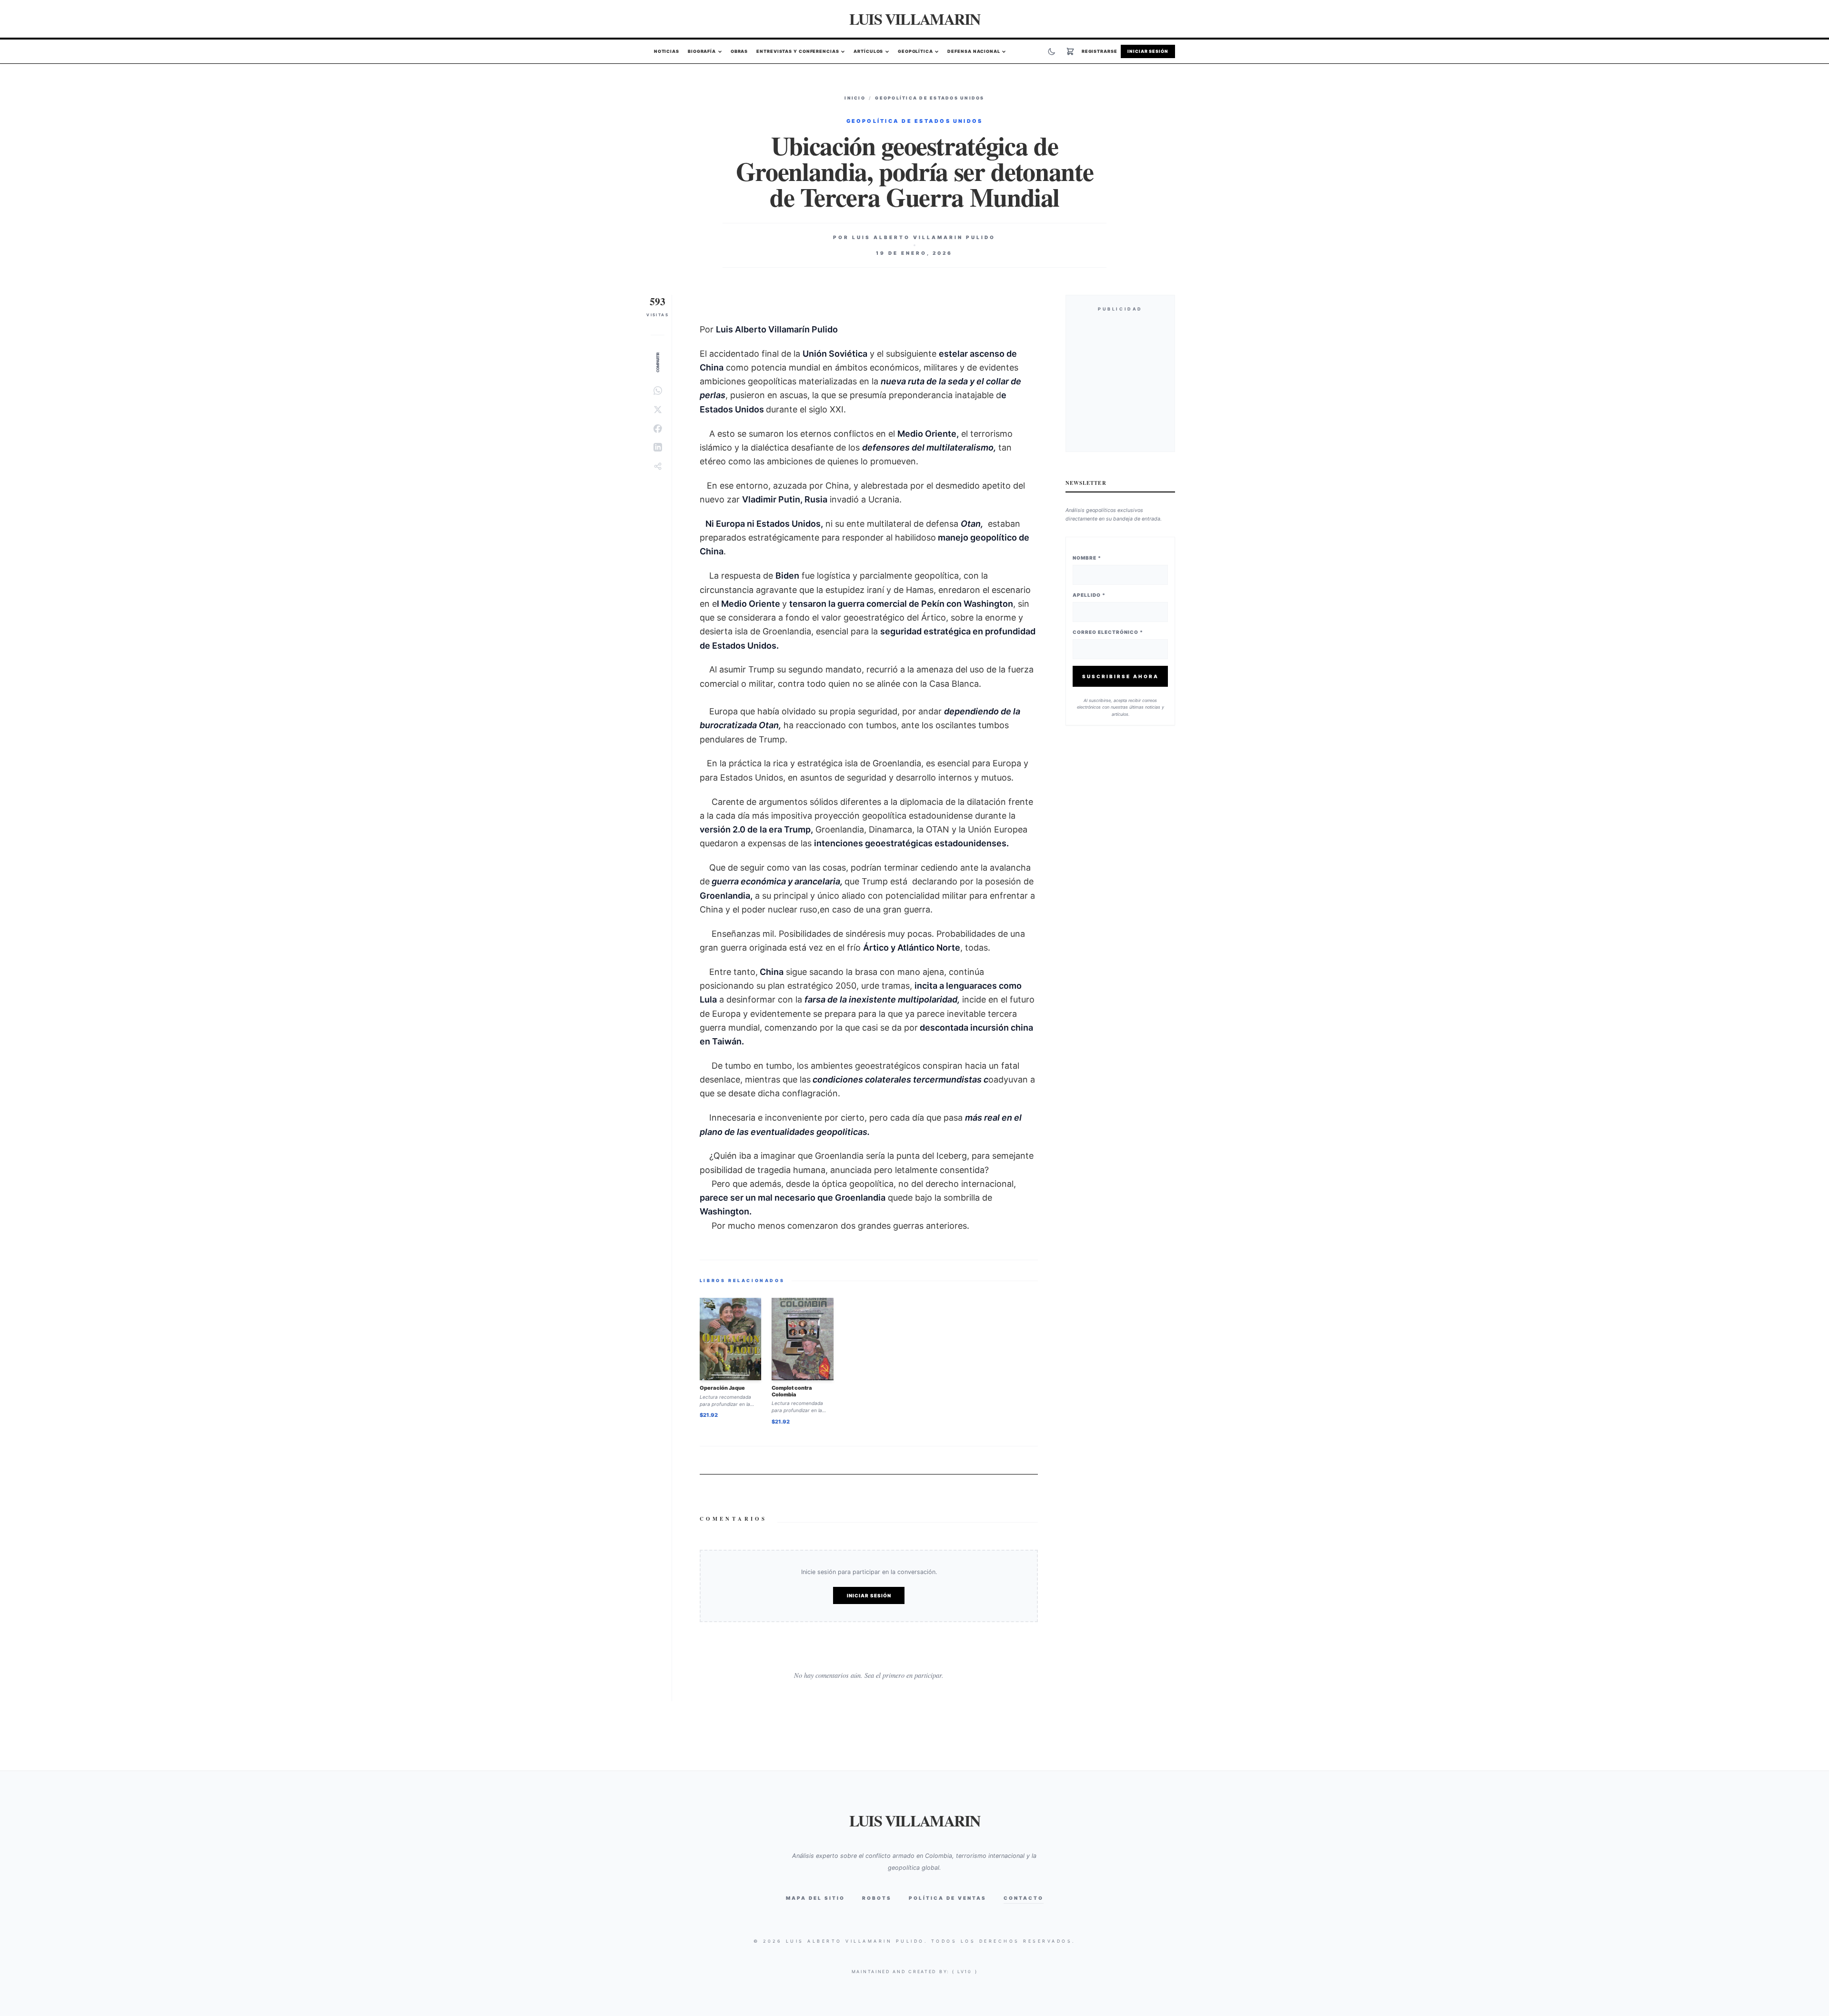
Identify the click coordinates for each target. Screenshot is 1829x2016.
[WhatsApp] (658, 391)
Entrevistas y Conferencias (798, 52)
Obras (739, 52)
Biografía (702, 52)
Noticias (667, 52)
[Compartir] (658, 466)
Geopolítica (915, 52)
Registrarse (1100, 52)
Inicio (855, 98)
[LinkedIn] (658, 447)
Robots (877, 1898)
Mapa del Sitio (815, 1898)
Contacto (1024, 1898)
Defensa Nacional (974, 52)
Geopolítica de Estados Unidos (930, 98)
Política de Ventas (948, 1898)
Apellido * (1089, 595)
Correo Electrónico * (1108, 632)
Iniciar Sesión (1148, 52)
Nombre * (1087, 558)
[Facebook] (658, 429)
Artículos (868, 52)
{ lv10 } (965, 1971)
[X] (658, 410)
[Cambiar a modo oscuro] (1052, 51)
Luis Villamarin (915, 19)
